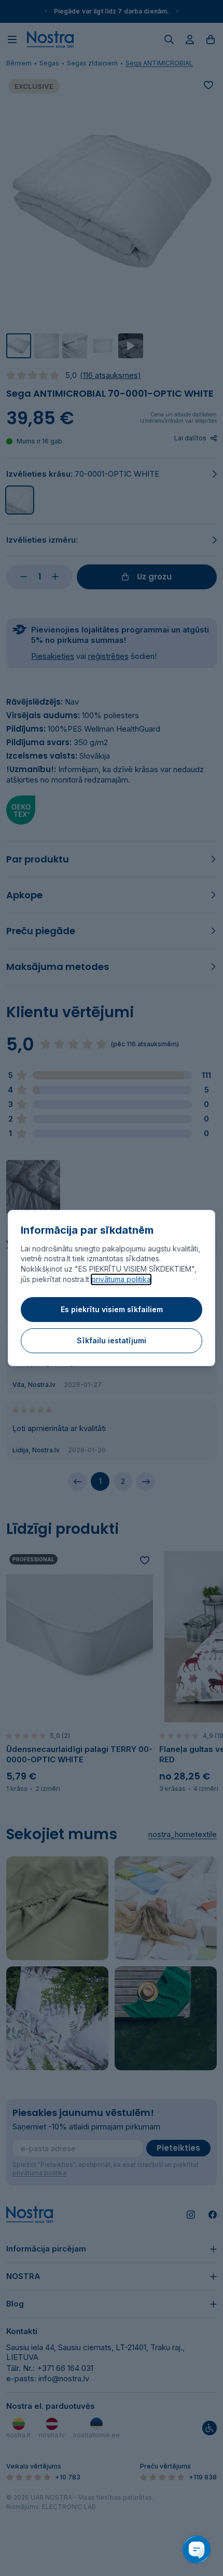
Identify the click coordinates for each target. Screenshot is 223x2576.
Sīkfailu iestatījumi (112, 1340)
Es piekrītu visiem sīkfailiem (112, 1309)
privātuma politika (121, 1279)
